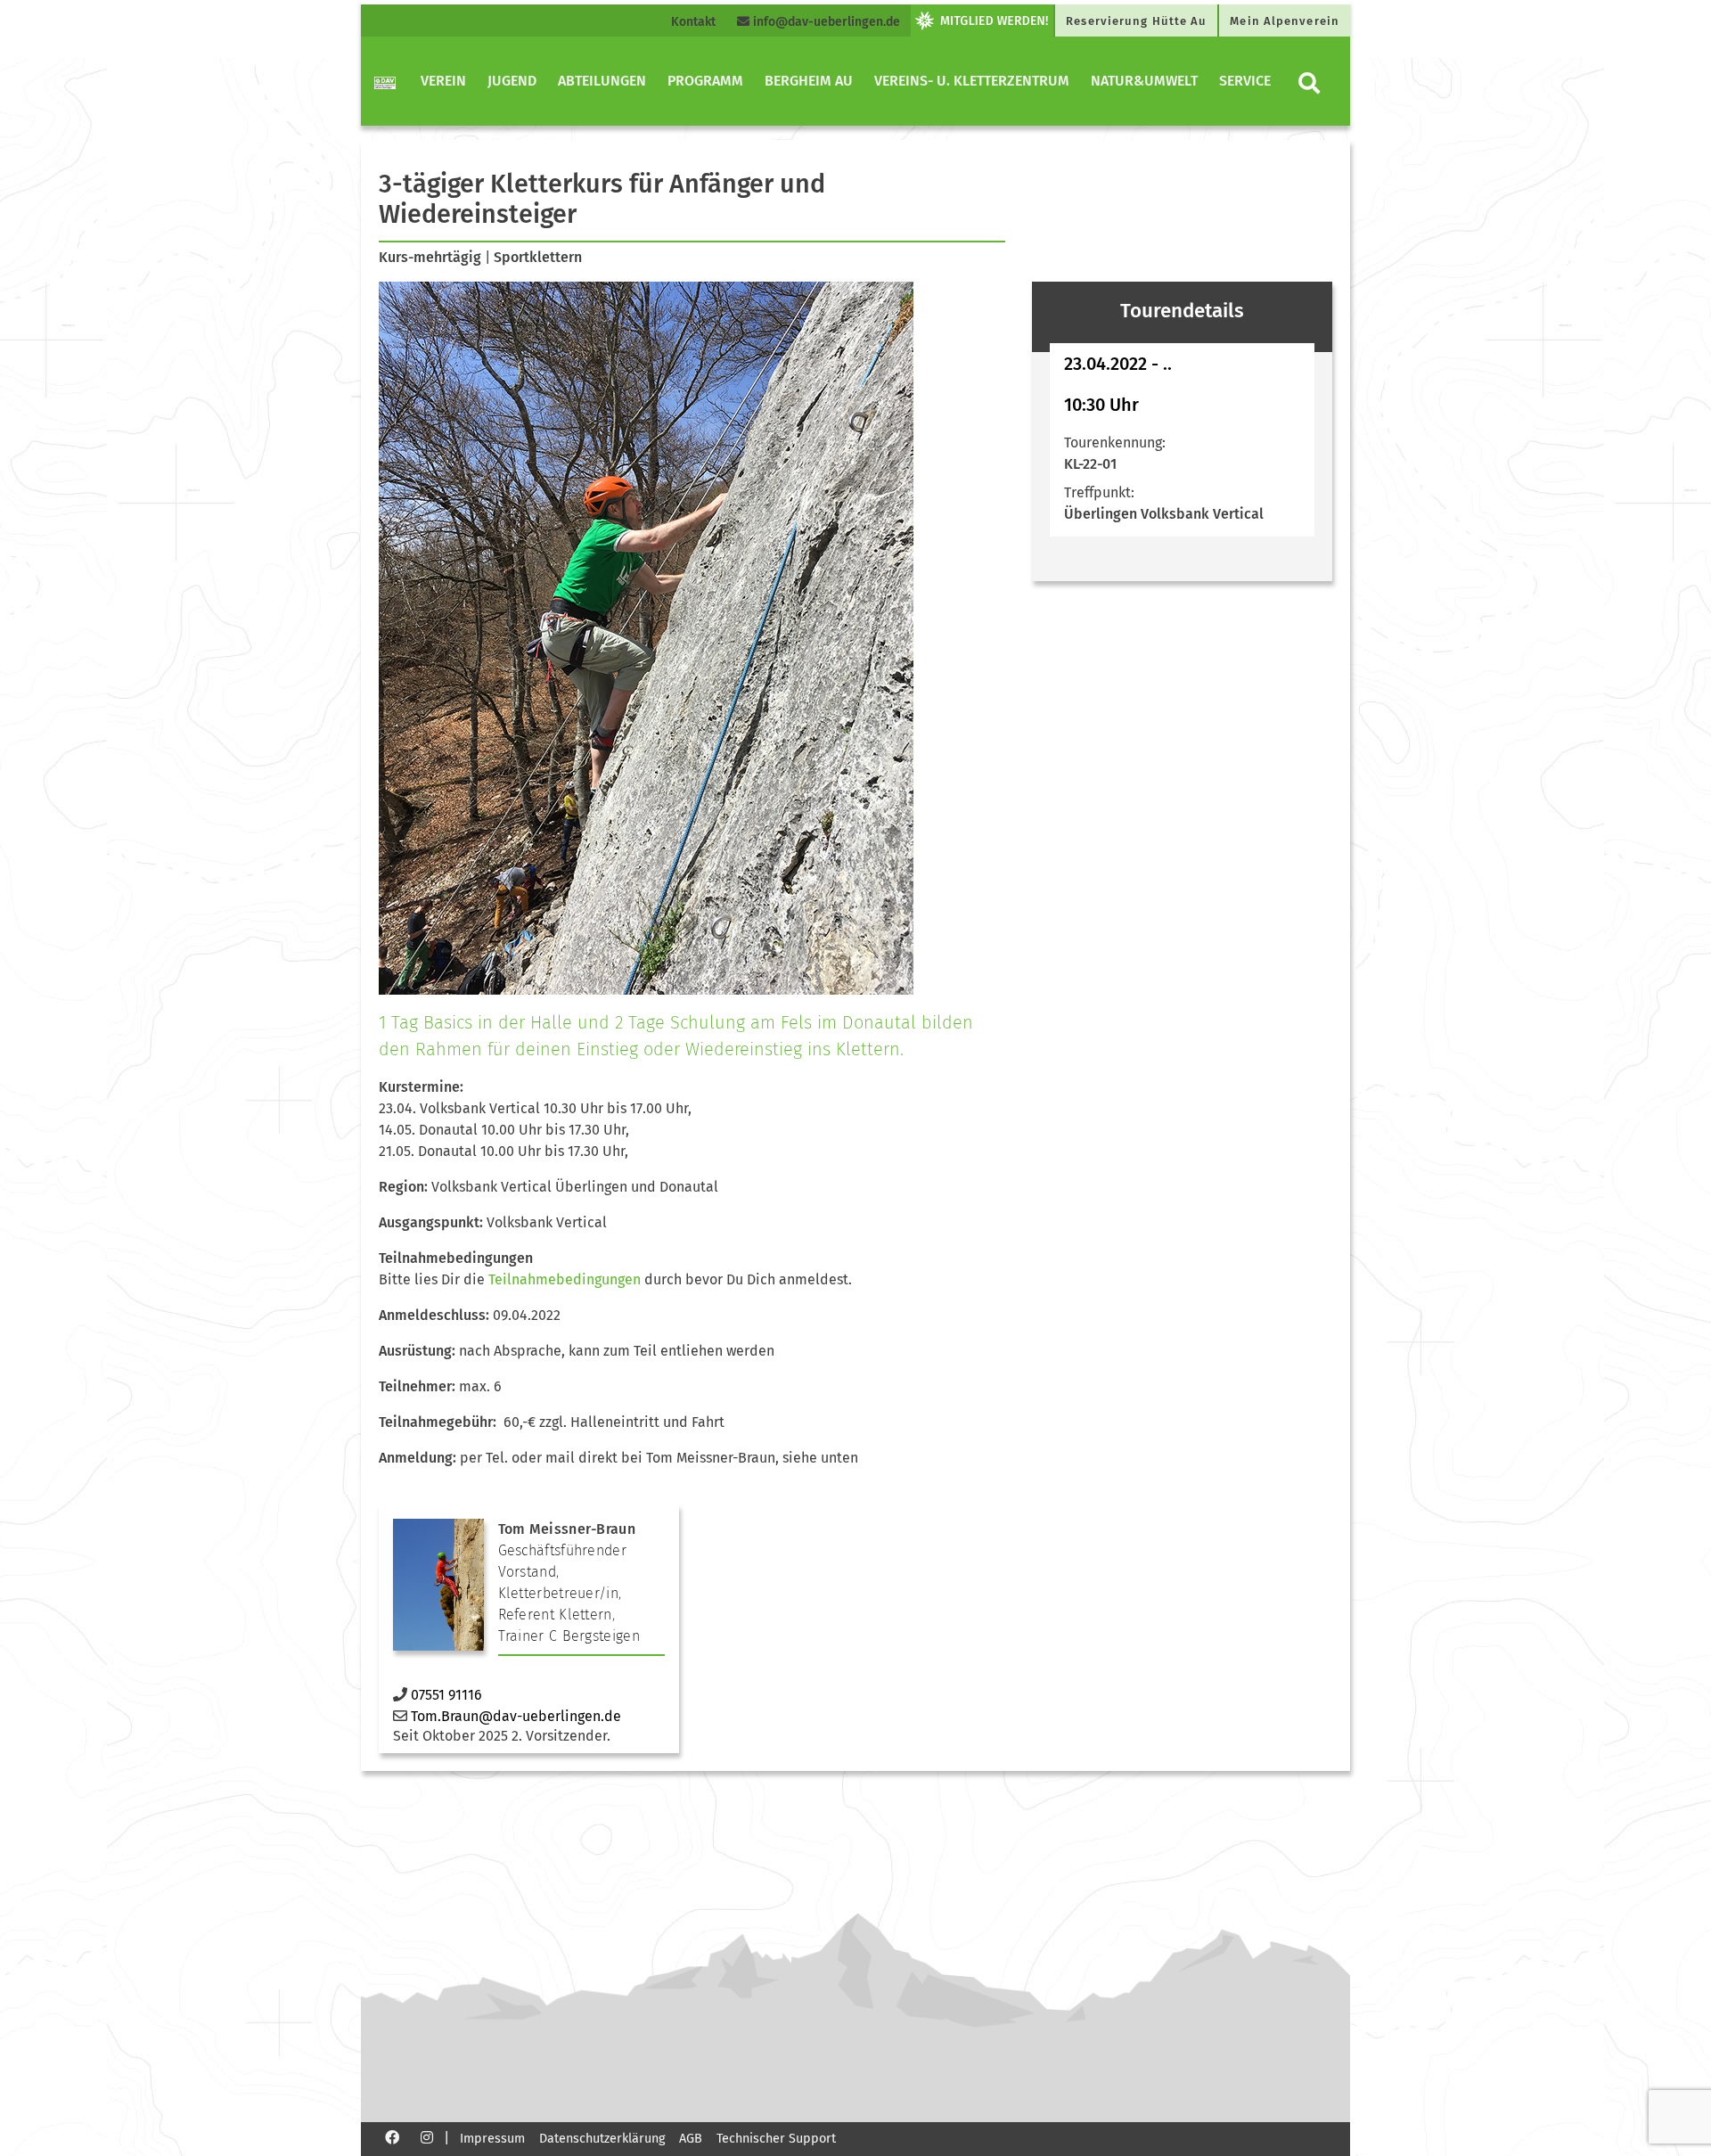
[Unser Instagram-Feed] (427, 2137)
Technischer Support (776, 2139)
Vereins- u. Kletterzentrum (972, 81)
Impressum (492, 2139)
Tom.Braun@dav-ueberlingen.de (516, 1716)
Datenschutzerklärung (602, 2139)
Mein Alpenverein (1285, 21)
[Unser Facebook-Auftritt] (392, 2137)
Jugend (512, 81)
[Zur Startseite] (385, 81)
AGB (691, 2139)
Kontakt (693, 22)
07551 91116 (446, 1695)
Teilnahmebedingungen (565, 1279)
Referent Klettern (555, 1615)
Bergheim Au (809, 81)
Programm (705, 81)
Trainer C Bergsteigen (569, 1636)
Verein (443, 81)
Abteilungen (602, 81)
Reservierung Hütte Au (1136, 21)
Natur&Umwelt (1144, 81)
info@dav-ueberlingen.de (825, 22)
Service (1245, 81)
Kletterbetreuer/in (558, 1593)
